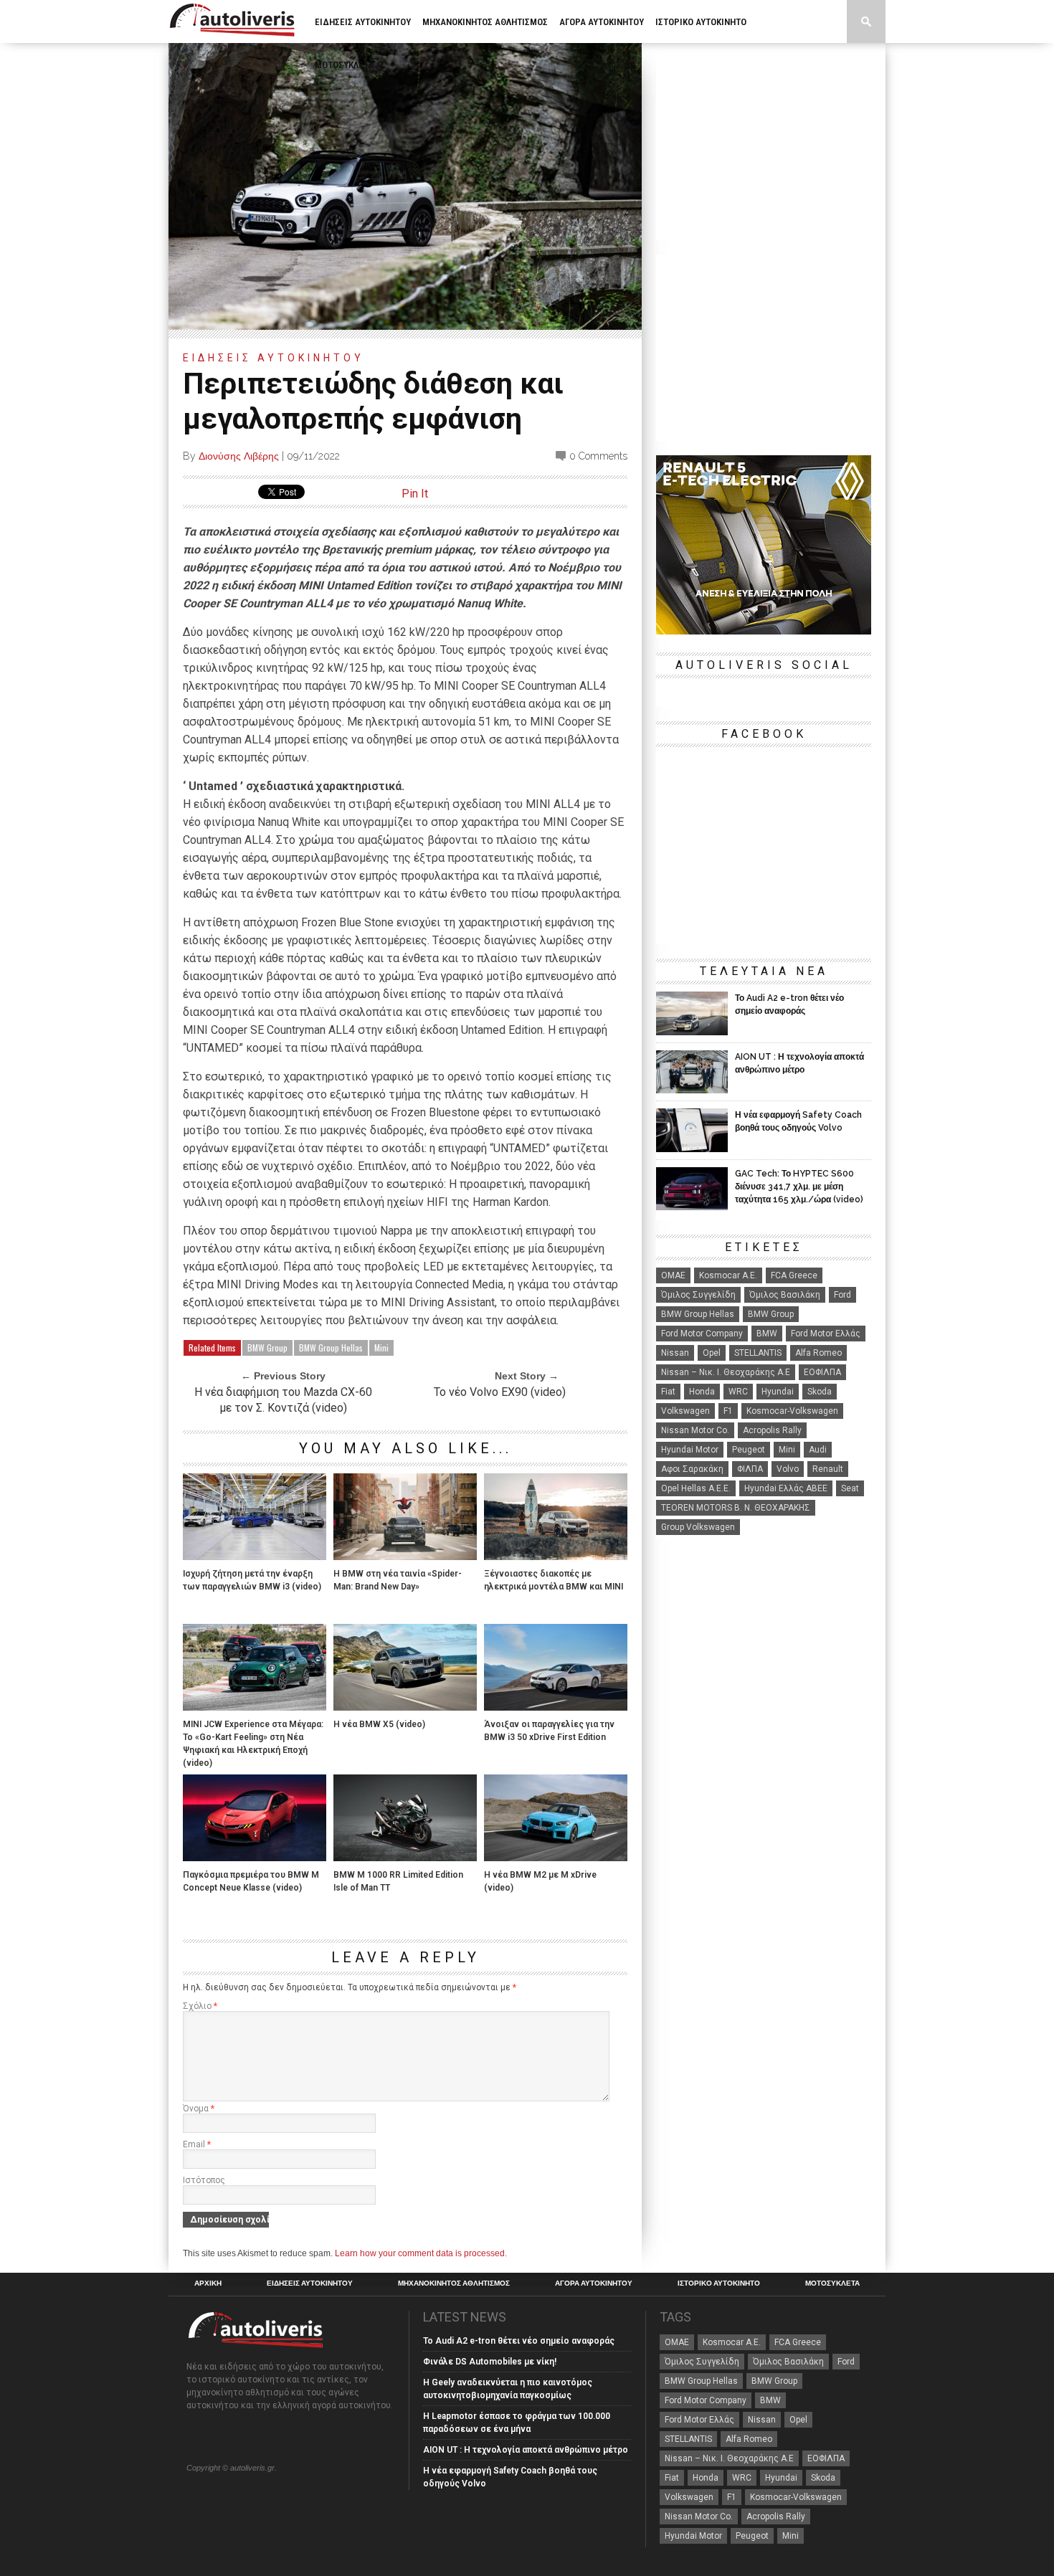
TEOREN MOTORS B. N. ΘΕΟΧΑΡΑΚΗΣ (736, 1508)
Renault (828, 1469)
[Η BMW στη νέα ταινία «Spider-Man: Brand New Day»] (405, 1556)
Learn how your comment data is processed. (421, 2253)
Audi (818, 1450)
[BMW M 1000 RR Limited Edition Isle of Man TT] (405, 1857)
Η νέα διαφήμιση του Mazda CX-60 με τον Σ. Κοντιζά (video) (283, 1400)
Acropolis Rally (772, 1430)
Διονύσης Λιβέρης (239, 456)
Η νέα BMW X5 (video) (379, 1724)
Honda (702, 1392)
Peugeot (749, 1450)
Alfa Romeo (818, 1353)
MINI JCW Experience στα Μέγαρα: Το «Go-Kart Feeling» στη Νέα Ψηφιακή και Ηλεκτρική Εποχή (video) (253, 1744)
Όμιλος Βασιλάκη (785, 1295)
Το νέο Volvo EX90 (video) (500, 1392)
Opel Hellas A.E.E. (696, 1488)
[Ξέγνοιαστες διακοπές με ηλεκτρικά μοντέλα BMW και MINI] (556, 1556)
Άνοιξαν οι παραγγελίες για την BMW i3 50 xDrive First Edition (549, 1731)
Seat (850, 1488)
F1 (728, 1411)
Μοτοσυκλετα (344, 65)
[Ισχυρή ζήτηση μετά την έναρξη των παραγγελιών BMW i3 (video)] (255, 1556)
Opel (712, 1353)
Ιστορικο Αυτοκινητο (701, 22)
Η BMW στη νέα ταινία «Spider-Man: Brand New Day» (398, 1580)
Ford (842, 1295)
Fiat (668, 1392)
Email (197, 2144)
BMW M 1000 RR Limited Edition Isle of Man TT (398, 1881)
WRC (738, 1392)
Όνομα (199, 2109)
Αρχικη (208, 2283)
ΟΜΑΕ (673, 1275)
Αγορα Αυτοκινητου (602, 22)
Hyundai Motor (690, 1450)
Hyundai (778, 1392)
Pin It (415, 494)
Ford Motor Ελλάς (826, 1334)
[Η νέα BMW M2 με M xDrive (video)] (556, 1857)
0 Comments (598, 456)
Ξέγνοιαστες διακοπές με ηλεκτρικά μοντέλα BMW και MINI (554, 1580)
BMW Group (267, 1348)
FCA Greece (794, 1275)
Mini (381, 1348)
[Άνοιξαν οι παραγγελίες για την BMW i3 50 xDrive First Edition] (556, 1707)
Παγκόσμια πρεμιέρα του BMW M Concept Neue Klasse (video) (251, 1881)
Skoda (820, 1392)
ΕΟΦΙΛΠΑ (822, 1372)
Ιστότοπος (204, 2180)
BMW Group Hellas (331, 1348)
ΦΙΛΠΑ (750, 1469)
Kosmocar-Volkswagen (792, 1411)
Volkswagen (685, 1411)
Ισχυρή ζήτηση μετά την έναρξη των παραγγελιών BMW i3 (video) (252, 1580)
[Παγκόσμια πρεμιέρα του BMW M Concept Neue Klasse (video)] (255, 1857)
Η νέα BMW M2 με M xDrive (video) (540, 1881)
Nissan (675, 1353)
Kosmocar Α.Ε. (728, 1275)
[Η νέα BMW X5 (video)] (405, 1707)
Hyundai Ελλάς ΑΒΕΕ (786, 1488)
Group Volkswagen (698, 1527)
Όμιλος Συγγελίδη (698, 1295)
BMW (767, 1334)
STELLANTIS (758, 1353)
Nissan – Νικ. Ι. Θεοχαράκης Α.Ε (726, 1372)
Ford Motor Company (702, 1334)
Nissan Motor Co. (695, 1430)
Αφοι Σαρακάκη (692, 1469)
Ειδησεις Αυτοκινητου (363, 22)
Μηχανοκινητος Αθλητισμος (485, 22)
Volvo (788, 1469)
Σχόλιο (200, 2006)
